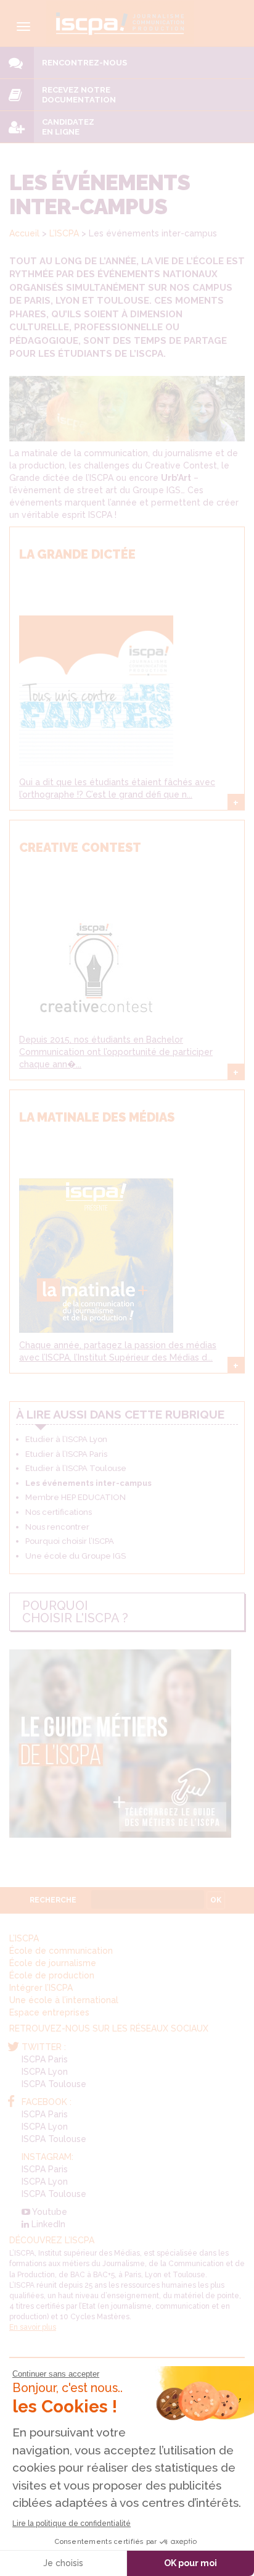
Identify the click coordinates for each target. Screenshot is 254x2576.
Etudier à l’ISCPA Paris (66, 1454)
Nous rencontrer (57, 1527)
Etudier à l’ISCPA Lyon (66, 1439)
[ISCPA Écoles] (120, 22)
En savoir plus (33, 2327)
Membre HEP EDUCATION (76, 1497)
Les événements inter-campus (88, 1483)
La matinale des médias (97, 1117)
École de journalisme (53, 1963)
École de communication (61, 1951)
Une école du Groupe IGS (76, 1556)
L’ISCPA (64, 233)
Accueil (24, 233)
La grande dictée (77, 554)
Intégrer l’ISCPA (41, 1988)
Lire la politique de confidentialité (72, 2524)
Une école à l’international (64, 2000)
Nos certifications (59, 1512)
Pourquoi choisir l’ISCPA (70, 1541)
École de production (52, 1975)
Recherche (53, 1900)
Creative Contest (80, 848)
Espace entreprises (49, 2012)
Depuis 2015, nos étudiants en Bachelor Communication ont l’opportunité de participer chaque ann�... (116, 1052)
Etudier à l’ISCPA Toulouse (76, 1468)
